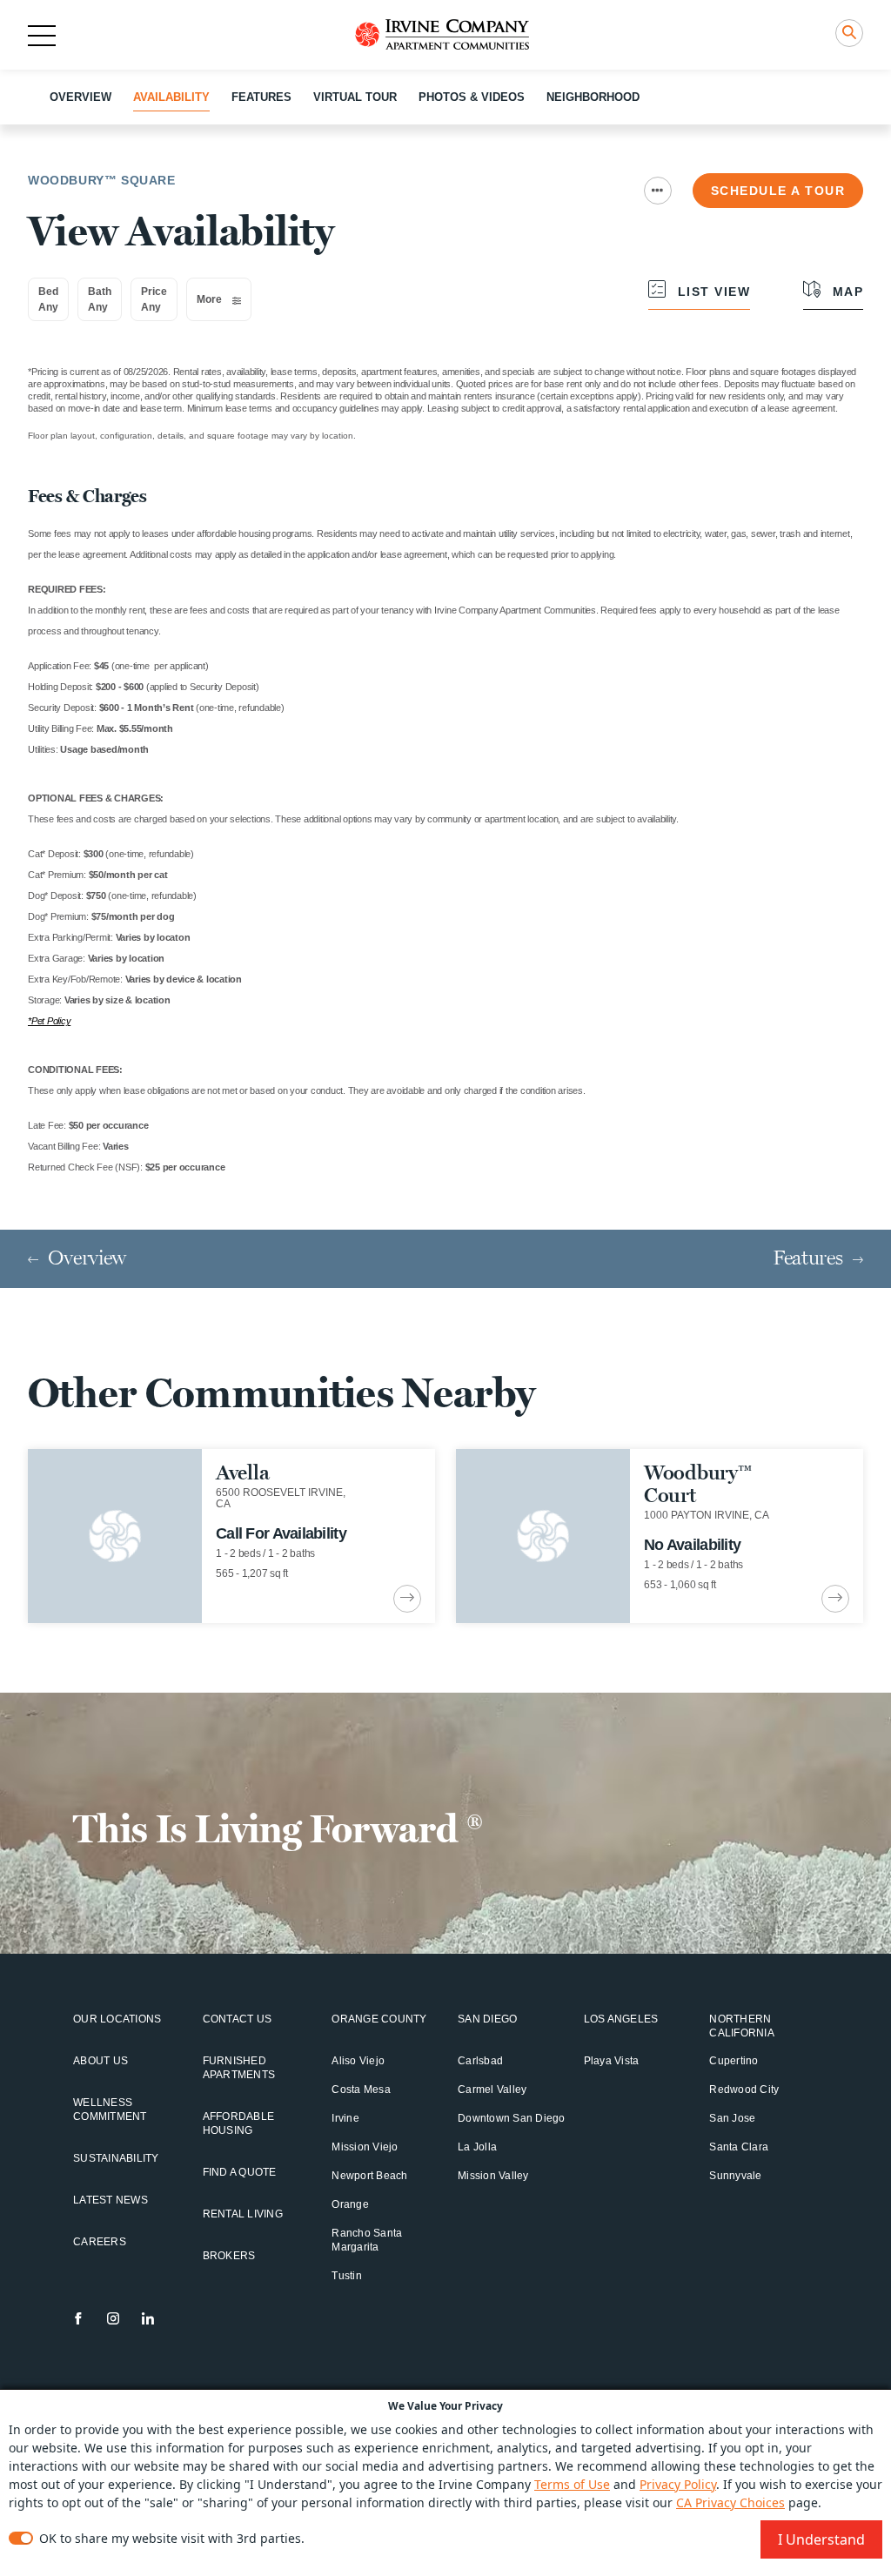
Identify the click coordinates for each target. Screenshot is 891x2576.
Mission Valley (493, 2176)
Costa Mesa (361, 2090)
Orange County (379, 2019)
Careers (100, 2242)
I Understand (821, 2539)
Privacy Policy (678, 2484)
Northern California (742, 2026)
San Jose (732, 2118)
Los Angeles (621, 2019)
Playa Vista (612, 2061)
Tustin (347, 2276)
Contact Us (238, 2019)
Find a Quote (240, 2172)
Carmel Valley (492, 2090)
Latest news (111, 2200)
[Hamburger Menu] (42, 36)
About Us (100, 2061)
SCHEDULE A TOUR (778, 191)
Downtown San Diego (512, 2118)
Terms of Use (572, 2484)
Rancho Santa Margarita (367, 2240)
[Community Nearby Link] (231, 1536)
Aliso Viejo (358, 2061)
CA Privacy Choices (730, 2502)
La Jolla (477, 2147)
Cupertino (734, 2061)
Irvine (345, 2118)
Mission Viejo (365, 2147)
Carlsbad (480, 2061)
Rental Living (243, 2214)
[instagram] (113, 2318)
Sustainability (116, 2158)
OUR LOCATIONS (117, 2019)
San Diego (487, 2019)
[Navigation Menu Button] (658, 191)
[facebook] (78, 2318)
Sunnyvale (735, 2176)
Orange (350, 2204)
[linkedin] (148, 2318)
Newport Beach (369, 2176)
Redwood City (744, 2090)
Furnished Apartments (239, 2068)
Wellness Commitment (110, 2110)
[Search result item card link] (407, 1599)
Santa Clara (739, 2147)
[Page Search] (849, 33)
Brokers (229, 2256)
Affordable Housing (239, 2123)
